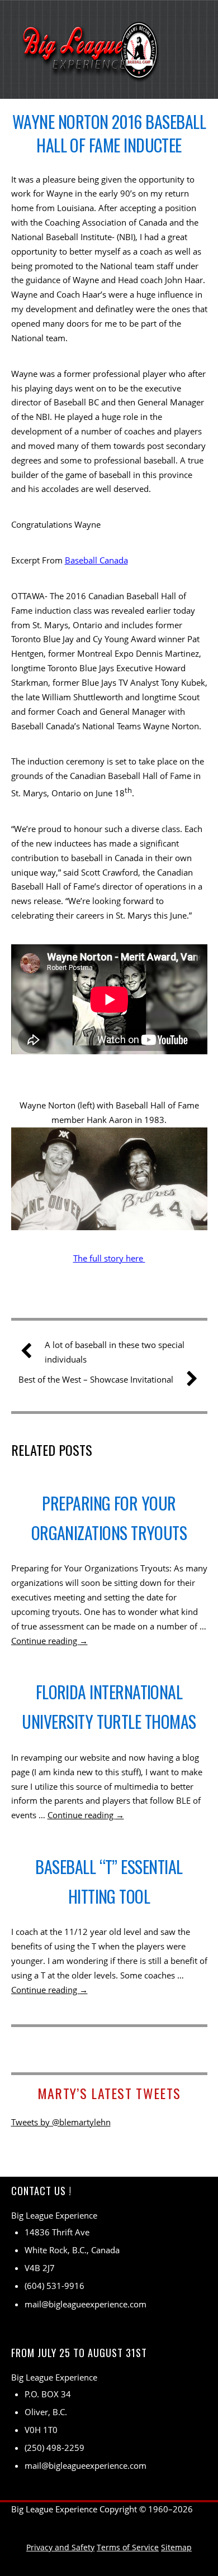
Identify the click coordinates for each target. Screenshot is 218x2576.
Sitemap (176, 2547)
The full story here (109, 1258)
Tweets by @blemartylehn (61, 2122)
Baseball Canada (96, 560)
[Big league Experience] (91, 74)
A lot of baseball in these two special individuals (115, 1352)
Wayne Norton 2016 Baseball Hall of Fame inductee (109, 133)
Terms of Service (128, 2547)
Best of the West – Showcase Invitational (96, 1379)
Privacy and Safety (60, 2547)
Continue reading (49, 1641)
